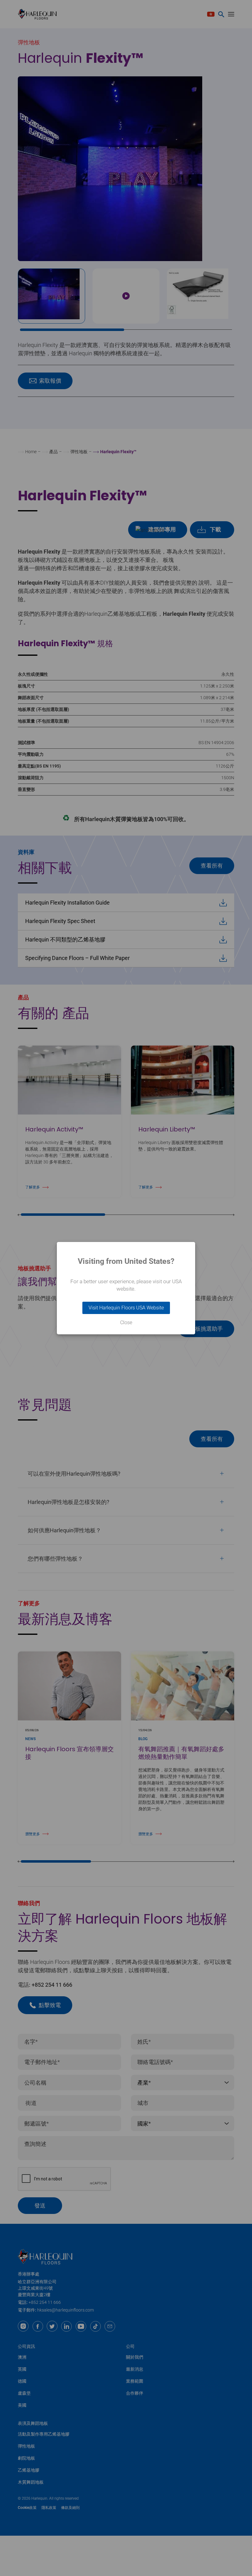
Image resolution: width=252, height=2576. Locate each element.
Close (126, 1323)
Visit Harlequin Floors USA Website (126, 1308)
